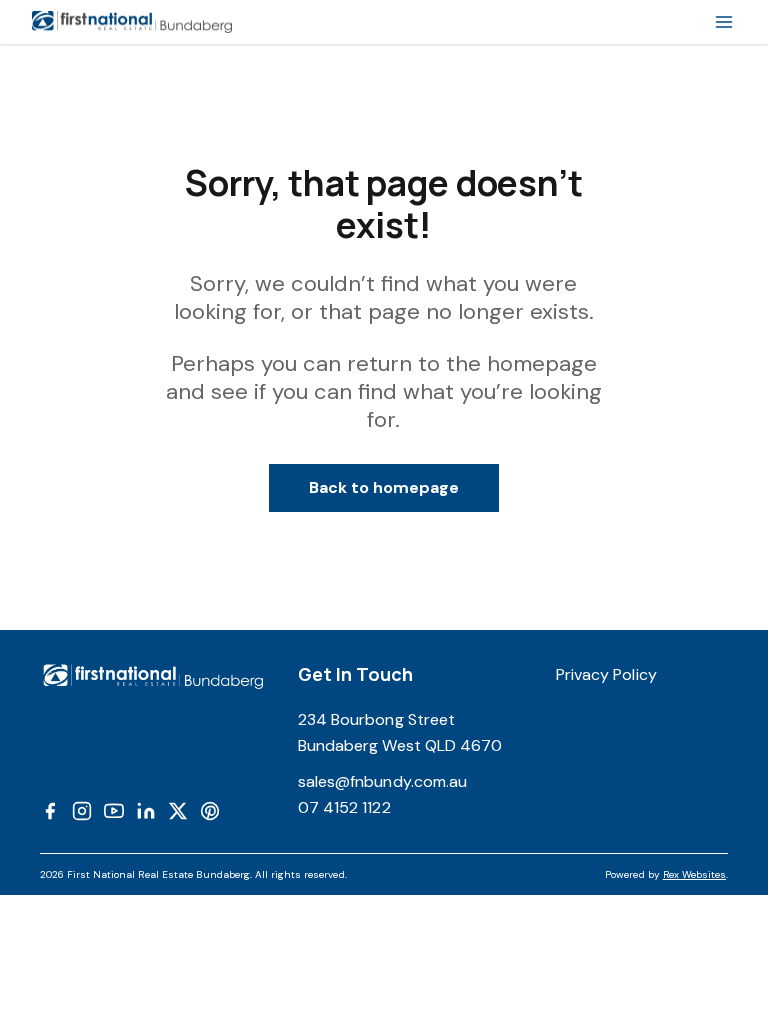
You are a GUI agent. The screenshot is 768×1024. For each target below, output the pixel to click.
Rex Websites (694, 874)
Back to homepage (384, 487)
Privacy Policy (606, 674)
